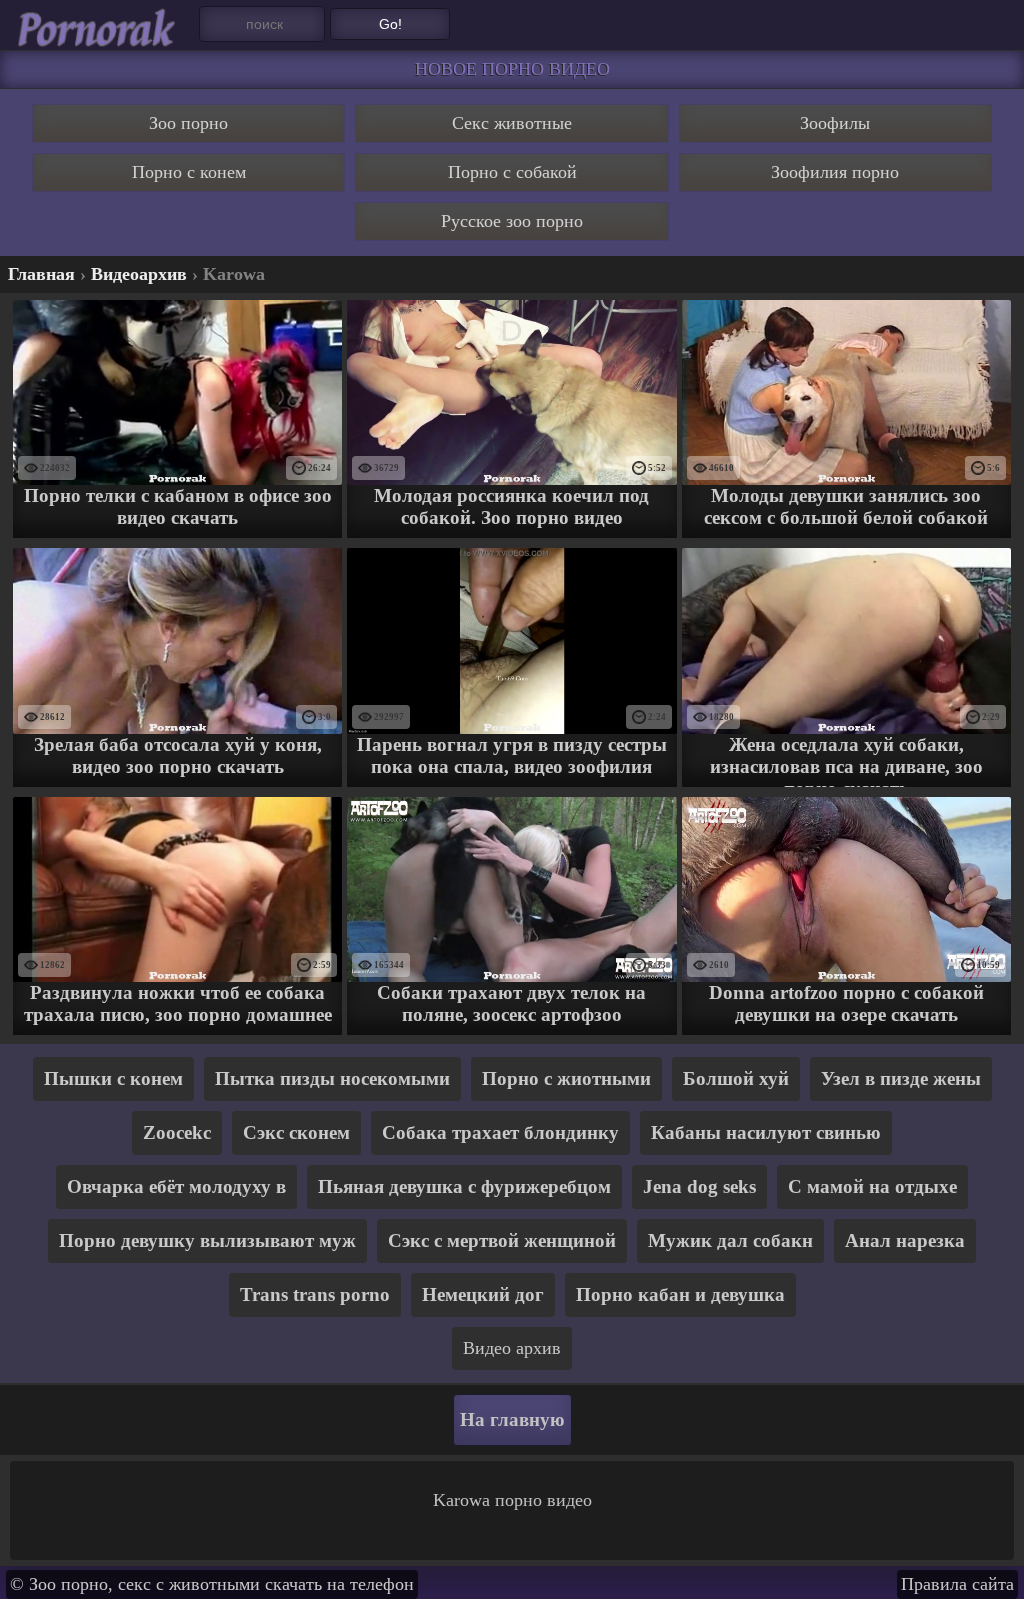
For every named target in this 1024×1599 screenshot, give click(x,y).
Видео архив (512, 1348)
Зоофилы (835, 123)
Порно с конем (189, 172)
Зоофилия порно (835, 172)
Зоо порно (188, 123)
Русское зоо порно (512, 221)
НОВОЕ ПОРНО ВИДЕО (512, 69)
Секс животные (512, 123)
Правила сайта (957, 1584)
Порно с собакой (512, 172)
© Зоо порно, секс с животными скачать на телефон (212, 1584)
